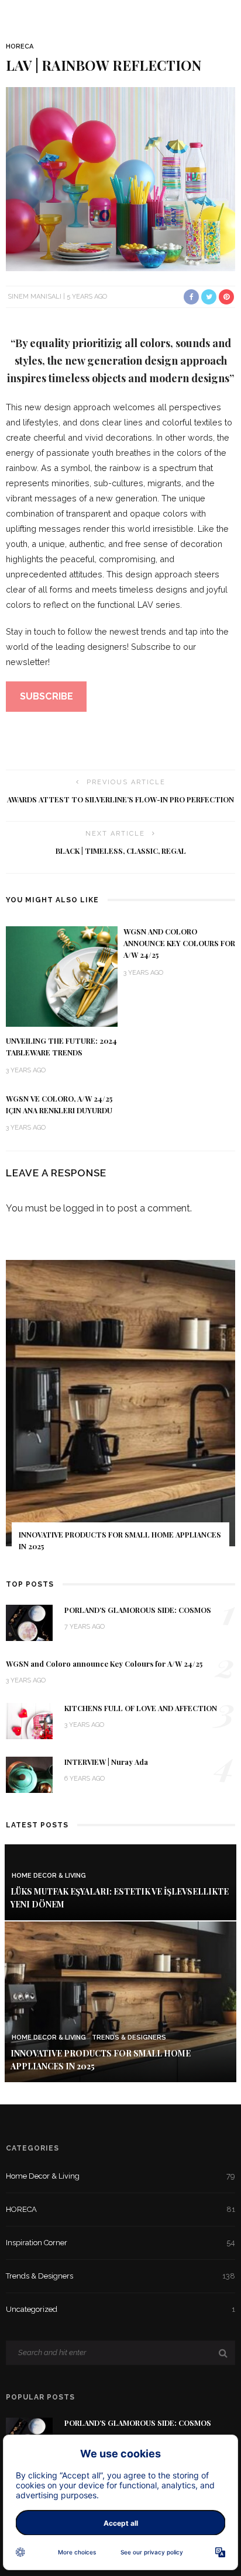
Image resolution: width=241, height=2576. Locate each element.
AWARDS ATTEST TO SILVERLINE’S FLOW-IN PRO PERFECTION (120, 799)
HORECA (20, 46)
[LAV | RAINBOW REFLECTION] (120, 179)
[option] (120, 1413)
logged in (83, 1208)
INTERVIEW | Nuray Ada (106, 1762)
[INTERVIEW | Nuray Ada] (29, 1774)
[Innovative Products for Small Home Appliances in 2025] (120, 2001)
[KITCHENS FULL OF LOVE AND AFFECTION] (29, 1720)
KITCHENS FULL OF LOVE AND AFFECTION (141, 1708)
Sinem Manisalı (35, 297)
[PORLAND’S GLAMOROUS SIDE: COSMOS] (29, 1622)
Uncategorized (120, 2309)
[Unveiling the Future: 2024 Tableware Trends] (62, 976)
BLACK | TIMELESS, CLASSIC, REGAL (121, 851)
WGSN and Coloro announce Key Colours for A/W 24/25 (179, 943)
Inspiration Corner (120, 2243)
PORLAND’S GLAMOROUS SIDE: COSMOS (138, 1610)
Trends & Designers (129, 2037)
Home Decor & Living (49, 1876)
